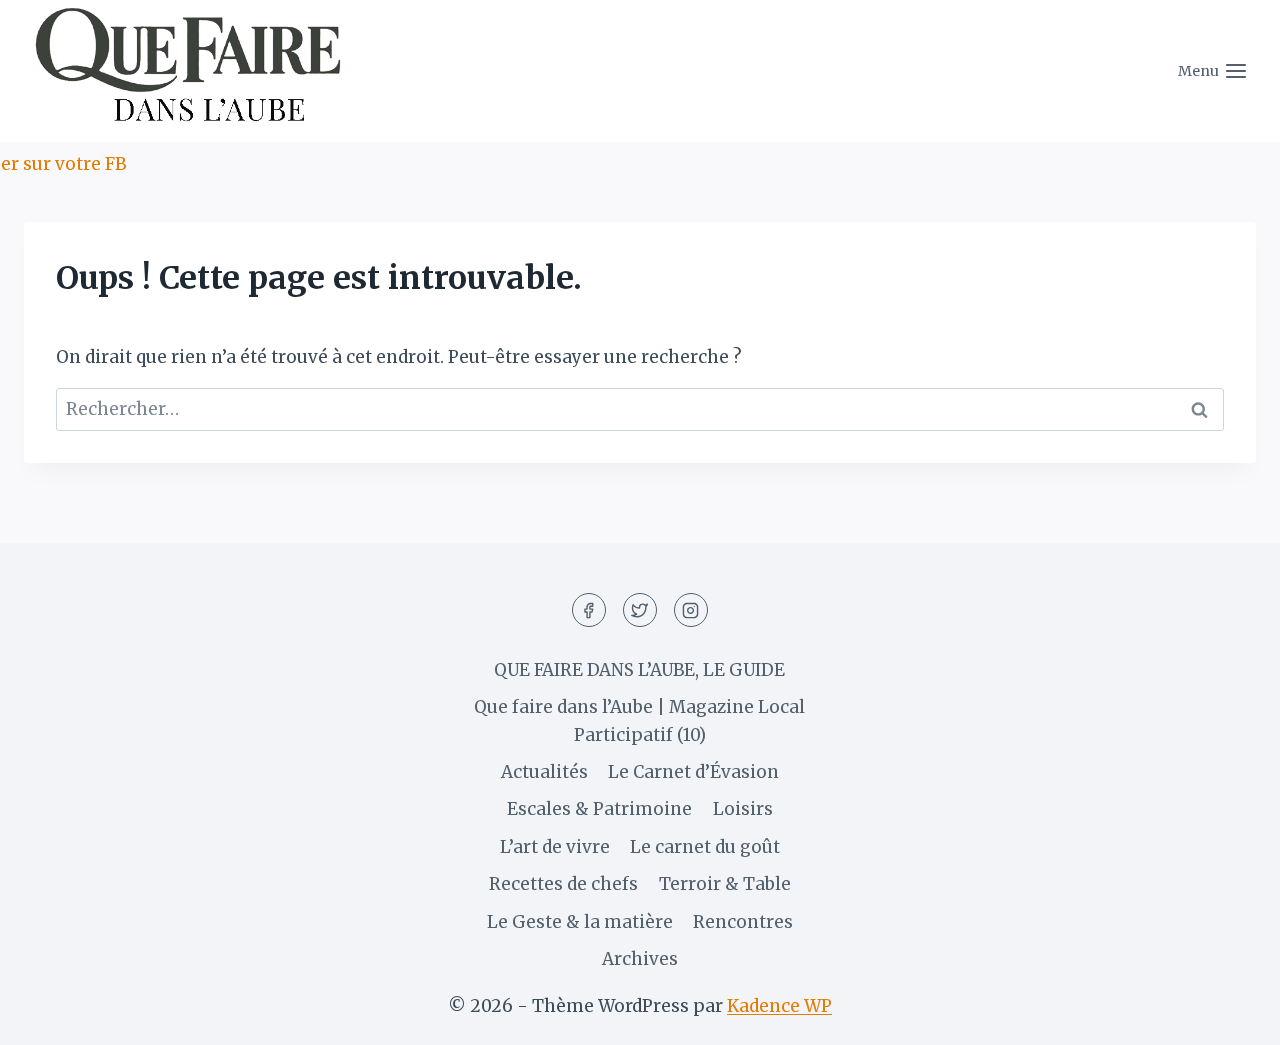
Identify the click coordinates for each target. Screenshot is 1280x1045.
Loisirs (743, 809)
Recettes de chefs (563, 884)
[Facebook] (589, 610)
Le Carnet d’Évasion (693, 772)
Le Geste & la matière (580, 922)
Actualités (544, 772)
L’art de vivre (555, 847)
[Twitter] (640, 610)
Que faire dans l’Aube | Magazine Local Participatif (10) (639, 720)
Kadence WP (779, 1006)
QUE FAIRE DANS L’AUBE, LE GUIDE (639, 670)
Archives (640, 959)
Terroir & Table (725, 884)
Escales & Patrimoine (599, 809)
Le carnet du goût (705, 847)
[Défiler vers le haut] (1229, 1014)
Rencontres (743, 922)
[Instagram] (691, 610)
